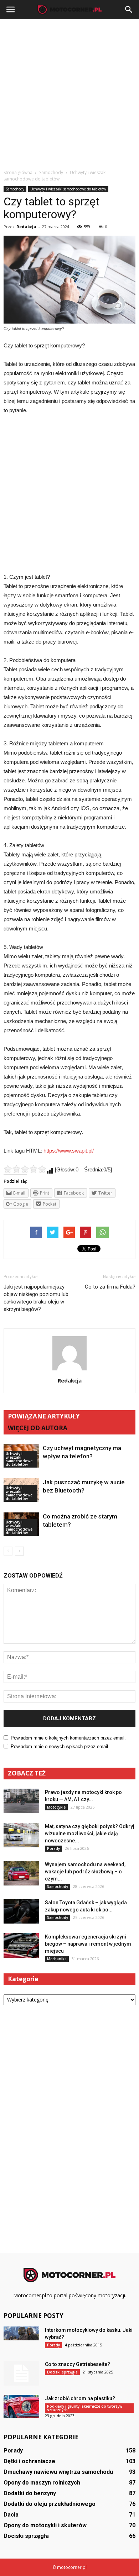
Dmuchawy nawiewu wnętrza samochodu (58, 2472)
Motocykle (56, 1807)
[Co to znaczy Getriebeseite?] (21, 2373)
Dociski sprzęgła (62, 2372)
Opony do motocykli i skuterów (45, 2525)
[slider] (25, 1169)
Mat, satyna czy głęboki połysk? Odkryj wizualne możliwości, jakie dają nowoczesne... (90, 1833)
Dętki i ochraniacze (29, 2461)
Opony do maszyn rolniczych (42, 2483)
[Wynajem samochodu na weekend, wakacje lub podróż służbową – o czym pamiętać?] (21, 1873)
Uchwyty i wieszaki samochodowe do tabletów (68, 189)
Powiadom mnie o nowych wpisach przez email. (60, 1746)
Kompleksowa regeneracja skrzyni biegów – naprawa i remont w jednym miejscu (88, 1944)
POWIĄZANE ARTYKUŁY (44, 1416)
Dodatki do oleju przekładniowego (50, 2504)
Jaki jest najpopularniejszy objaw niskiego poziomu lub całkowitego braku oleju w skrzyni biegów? (36, 1298)
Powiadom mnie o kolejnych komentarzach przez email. (68, 1738)
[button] (129, 10)
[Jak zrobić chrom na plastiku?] (21, 2406)
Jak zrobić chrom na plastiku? (80, 2398)
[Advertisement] (69, 92)
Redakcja (26, 227)
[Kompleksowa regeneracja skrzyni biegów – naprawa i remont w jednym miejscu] (21, 1945)
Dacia (11, 2515)
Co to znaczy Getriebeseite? (78, 2364)
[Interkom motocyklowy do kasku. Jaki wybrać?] (21, 2333)
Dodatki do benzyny (30, 2493)
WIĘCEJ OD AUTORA (38, 1428)
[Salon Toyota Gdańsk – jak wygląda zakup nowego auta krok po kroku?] (21, 1911)
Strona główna (18, 172)
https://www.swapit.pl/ (69, 1151)
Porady (53, 1848)
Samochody (15, 189)
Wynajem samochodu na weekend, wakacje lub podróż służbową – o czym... (85, 1872)
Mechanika (57, 1959)
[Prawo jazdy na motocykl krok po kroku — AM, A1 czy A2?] (21, 1801)
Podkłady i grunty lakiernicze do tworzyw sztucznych (85, 2408)
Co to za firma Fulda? (110, 1287)
